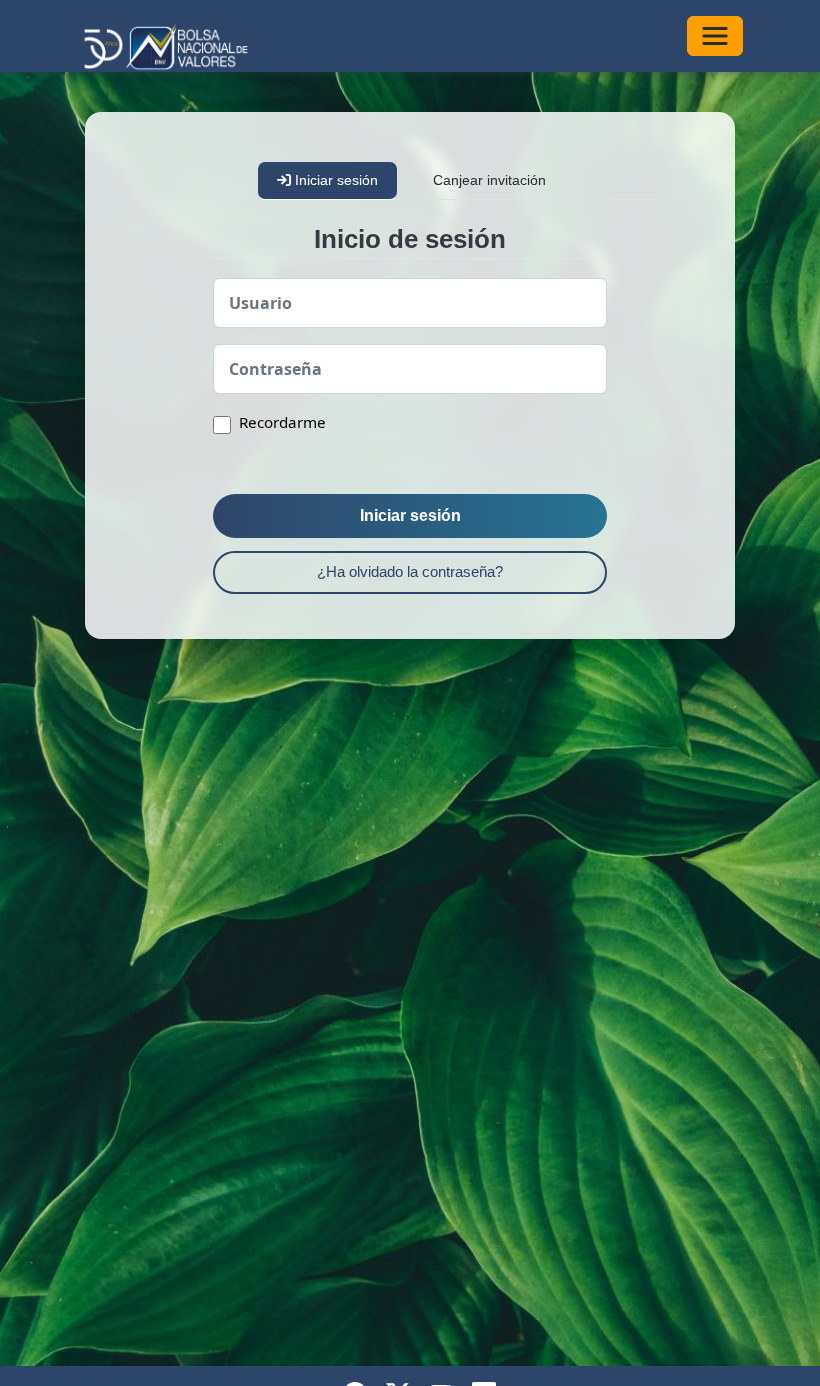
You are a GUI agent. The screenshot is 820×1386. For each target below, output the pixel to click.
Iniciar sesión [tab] (334, 180)
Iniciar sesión (410, 515)
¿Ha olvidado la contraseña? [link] (410, 571)
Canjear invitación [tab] (489, 180)
